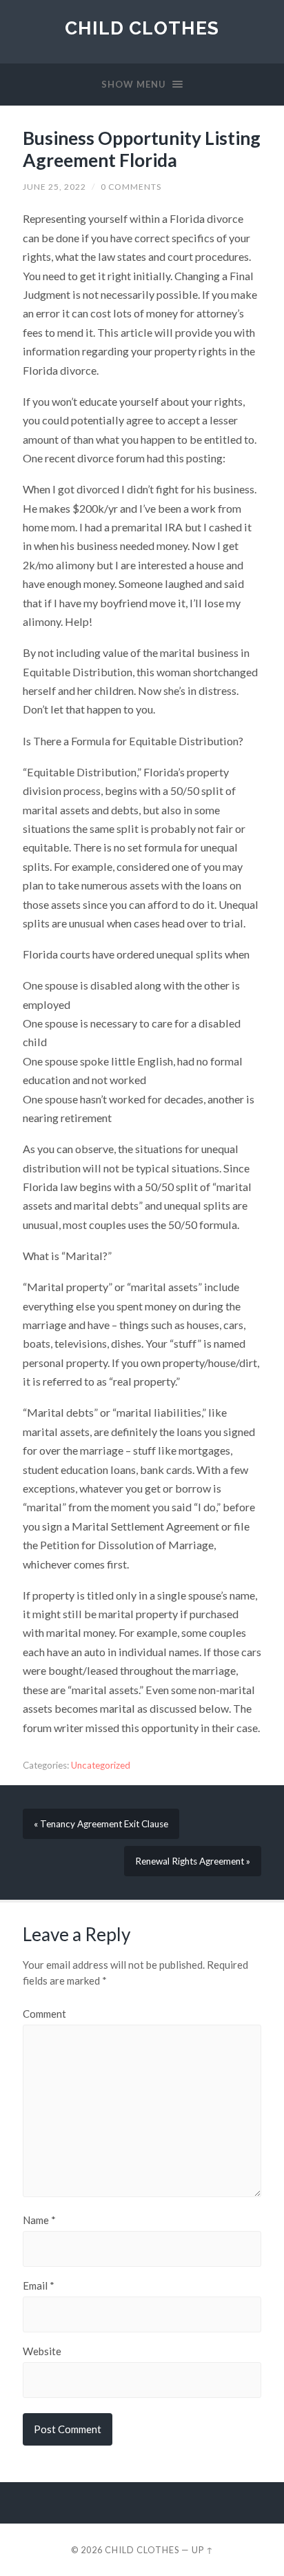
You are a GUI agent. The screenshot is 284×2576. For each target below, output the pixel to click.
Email (39, 2286)
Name (39, 2220)
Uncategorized (101, 1765)
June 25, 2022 (54, 187)
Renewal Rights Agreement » (193, 1861)
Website (42, 2351)
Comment (44, 2014)
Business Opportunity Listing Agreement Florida (142, 149)
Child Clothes (142, 28)
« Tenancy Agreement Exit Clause (101, 1824)
